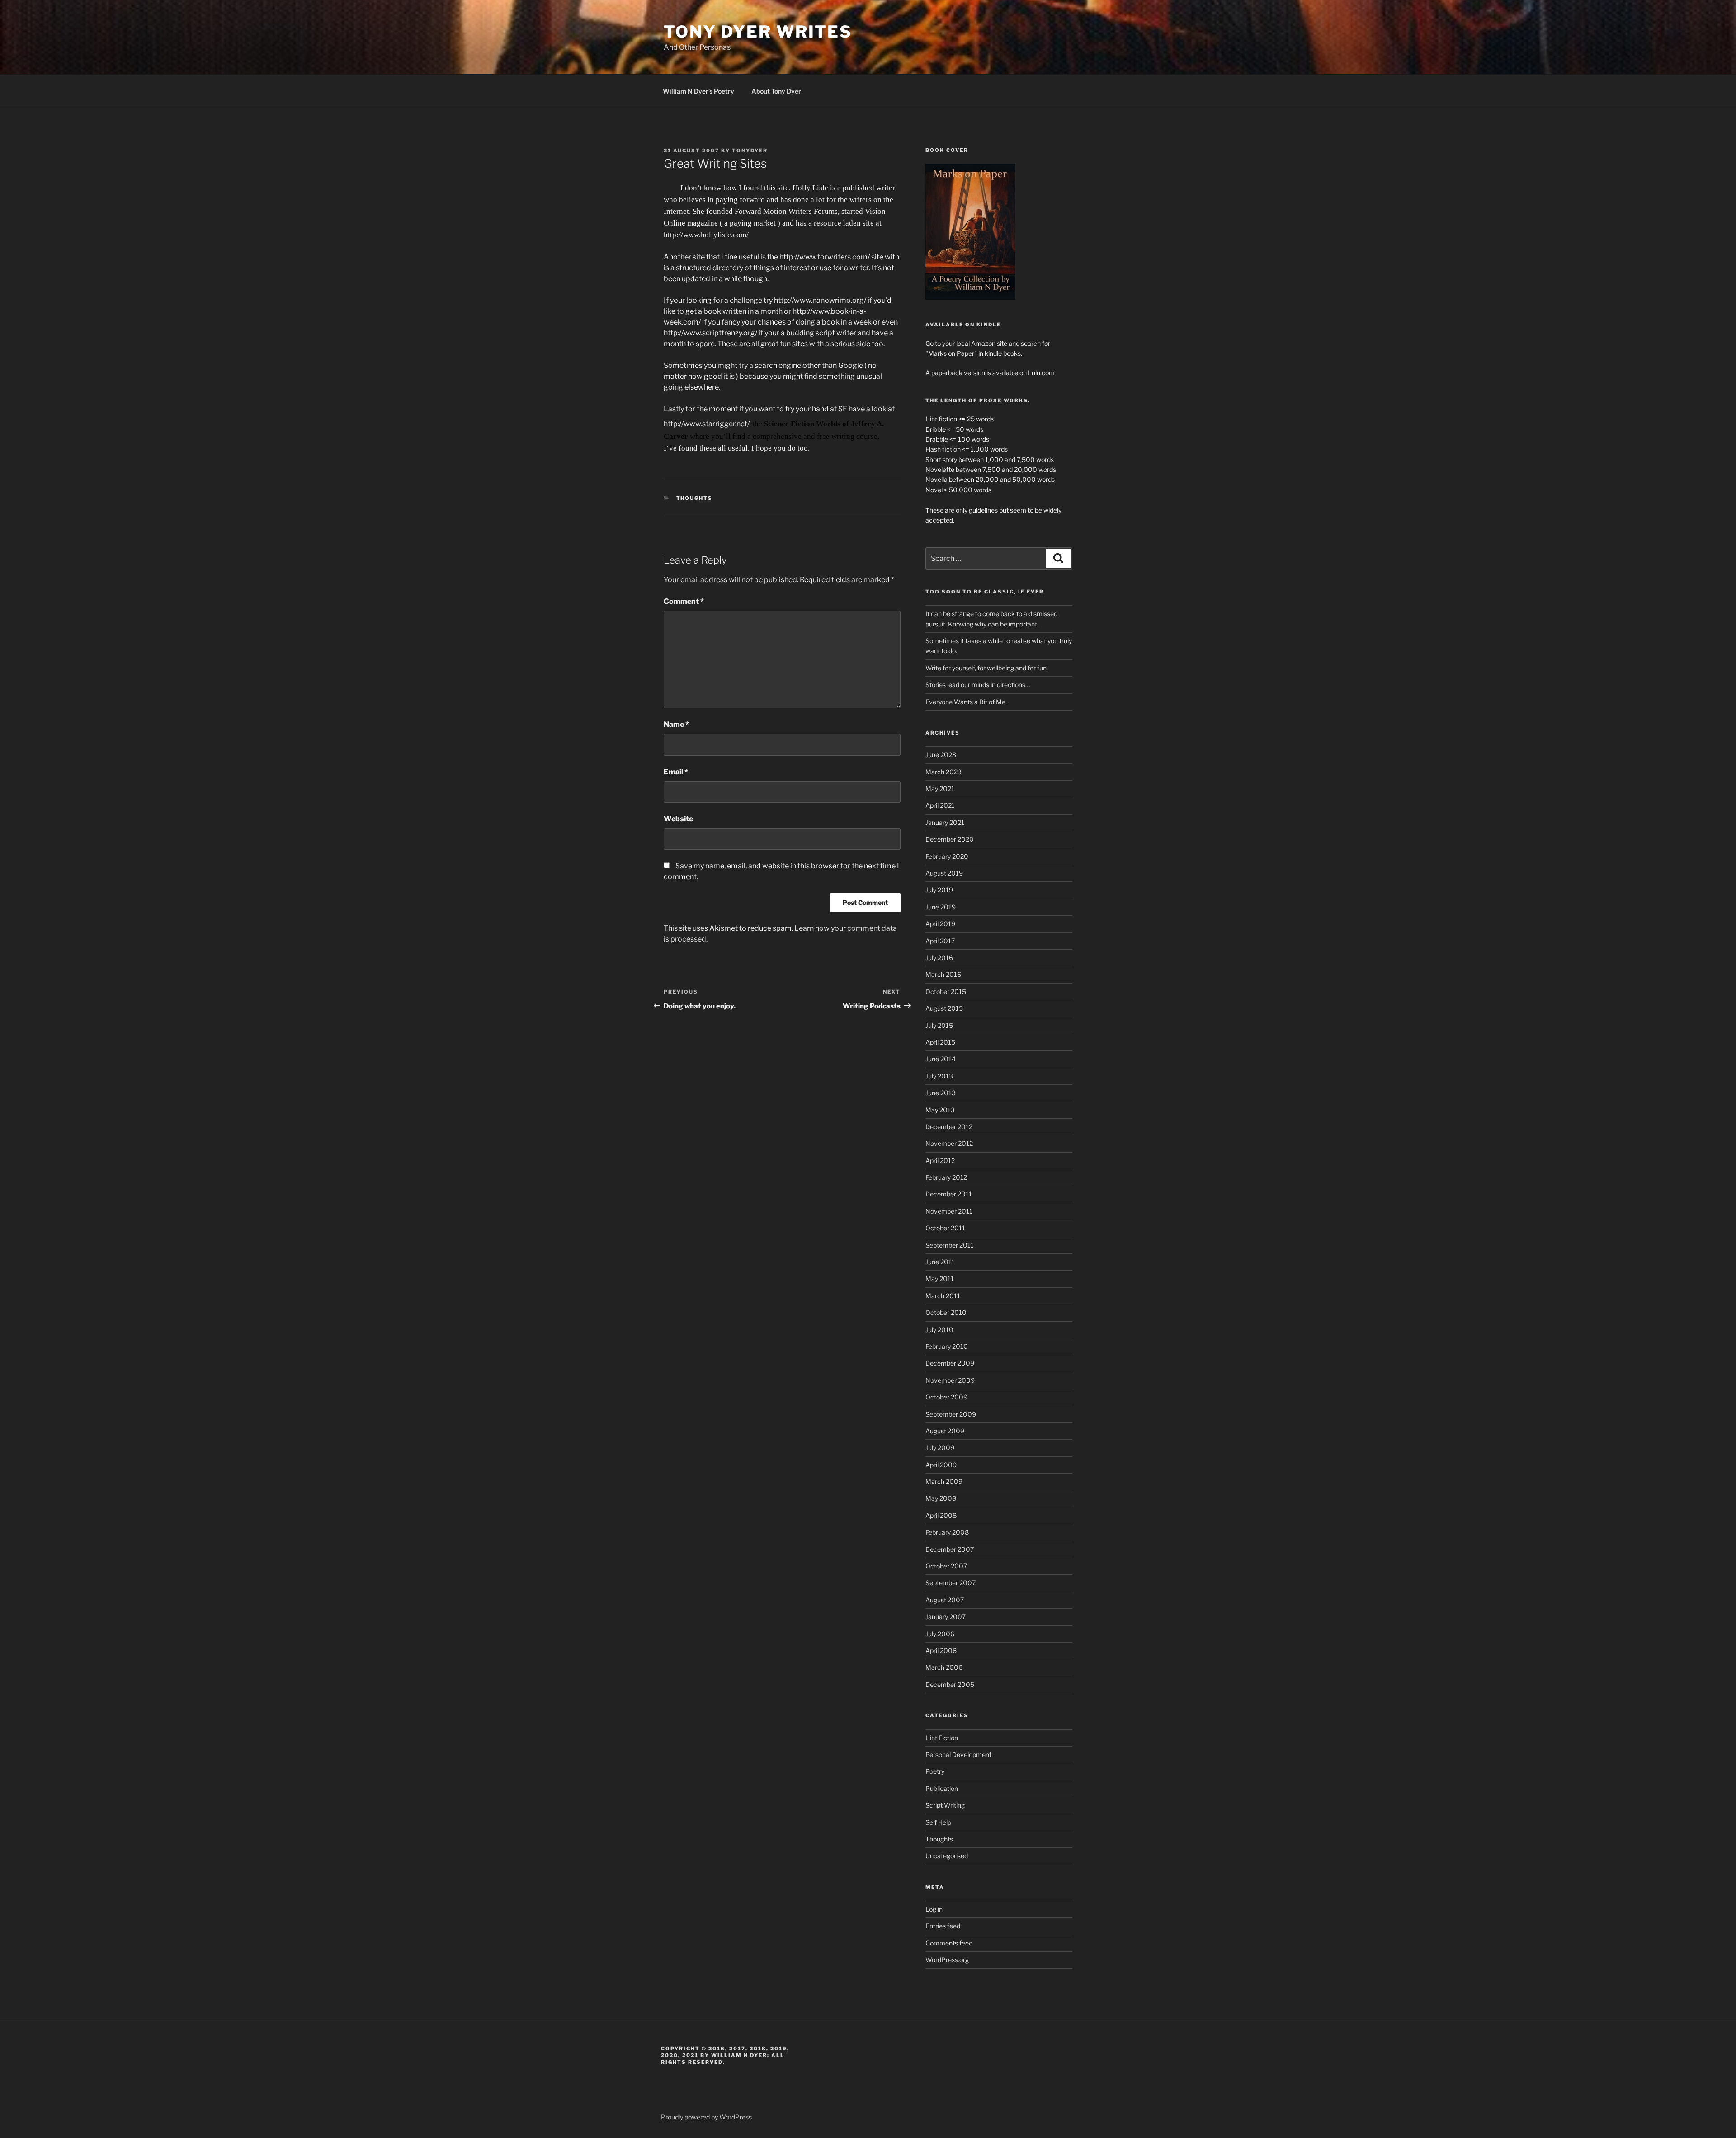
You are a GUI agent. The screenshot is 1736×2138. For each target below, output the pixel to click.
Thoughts (695, 498)
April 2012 (940, 1161)
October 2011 (945, 1228)
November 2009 (950, 1380)
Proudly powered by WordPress (706, 2117)
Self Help (938, 1822)
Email (676, 772)
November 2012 (949, 1143)
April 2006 (941, 1651)
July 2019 (939, 890)
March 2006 (944, 1667)
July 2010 (939, 1330)
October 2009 (946, 1397)
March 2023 (943, 772)
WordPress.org (947, 1960)
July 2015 (939, 1025)
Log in (934, 1909)
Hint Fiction (942, 1738)
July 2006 (940, 1634)
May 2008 (941, 1498)
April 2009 (941, 1465)
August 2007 (945, 1600)
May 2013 (940, 1110)
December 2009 (950, 1363)
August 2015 (944, 1008)
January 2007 (946, 1617)
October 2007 (946, 1566)
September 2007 (951, 1583)
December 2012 (949, 1127)
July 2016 (939, 958)
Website (678, 819)
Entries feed (943, 1926)
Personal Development (958, 1754)
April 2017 (940, 941)
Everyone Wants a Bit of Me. (966, 702)
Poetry (935, 1771)
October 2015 (946, 991)
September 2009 (951, 1414)
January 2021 (945, 822)
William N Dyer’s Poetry (698, 91)
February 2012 (946, 1177)
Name (676, 724)
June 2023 (941, 755)
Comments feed (949, 1943)
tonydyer (750, 151)
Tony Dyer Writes (758, 32)
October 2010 (946, 1312)
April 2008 (941, 1515)
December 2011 (949, 1194)
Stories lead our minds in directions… (978, 685)
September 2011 (950, 1245)
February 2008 (947, 1532)
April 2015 (940, 1042)
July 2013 (939, 1076)
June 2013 (941, 1093)
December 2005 (950, 1684)
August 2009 (945, 1431)
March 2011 (943, 1296)
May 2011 (940, 1279)
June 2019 (941, 907)
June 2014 (941, 1059)
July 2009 (940, 1448)
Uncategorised (947, 1856)
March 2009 (944, 1481)
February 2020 (947, 856)
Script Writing (945, 1805)
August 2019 (944, 873)
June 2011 (940, 1262)
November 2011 (949, 1211)
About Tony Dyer (776, 91)
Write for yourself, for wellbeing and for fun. (987, 668)
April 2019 (940, 924)
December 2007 (950, 1549)
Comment (684, 601)
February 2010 (947, 1346)
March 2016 (943, 974)
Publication (942, 1788)
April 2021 (940, 805)
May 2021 (940, 789)
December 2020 (950, 839)
